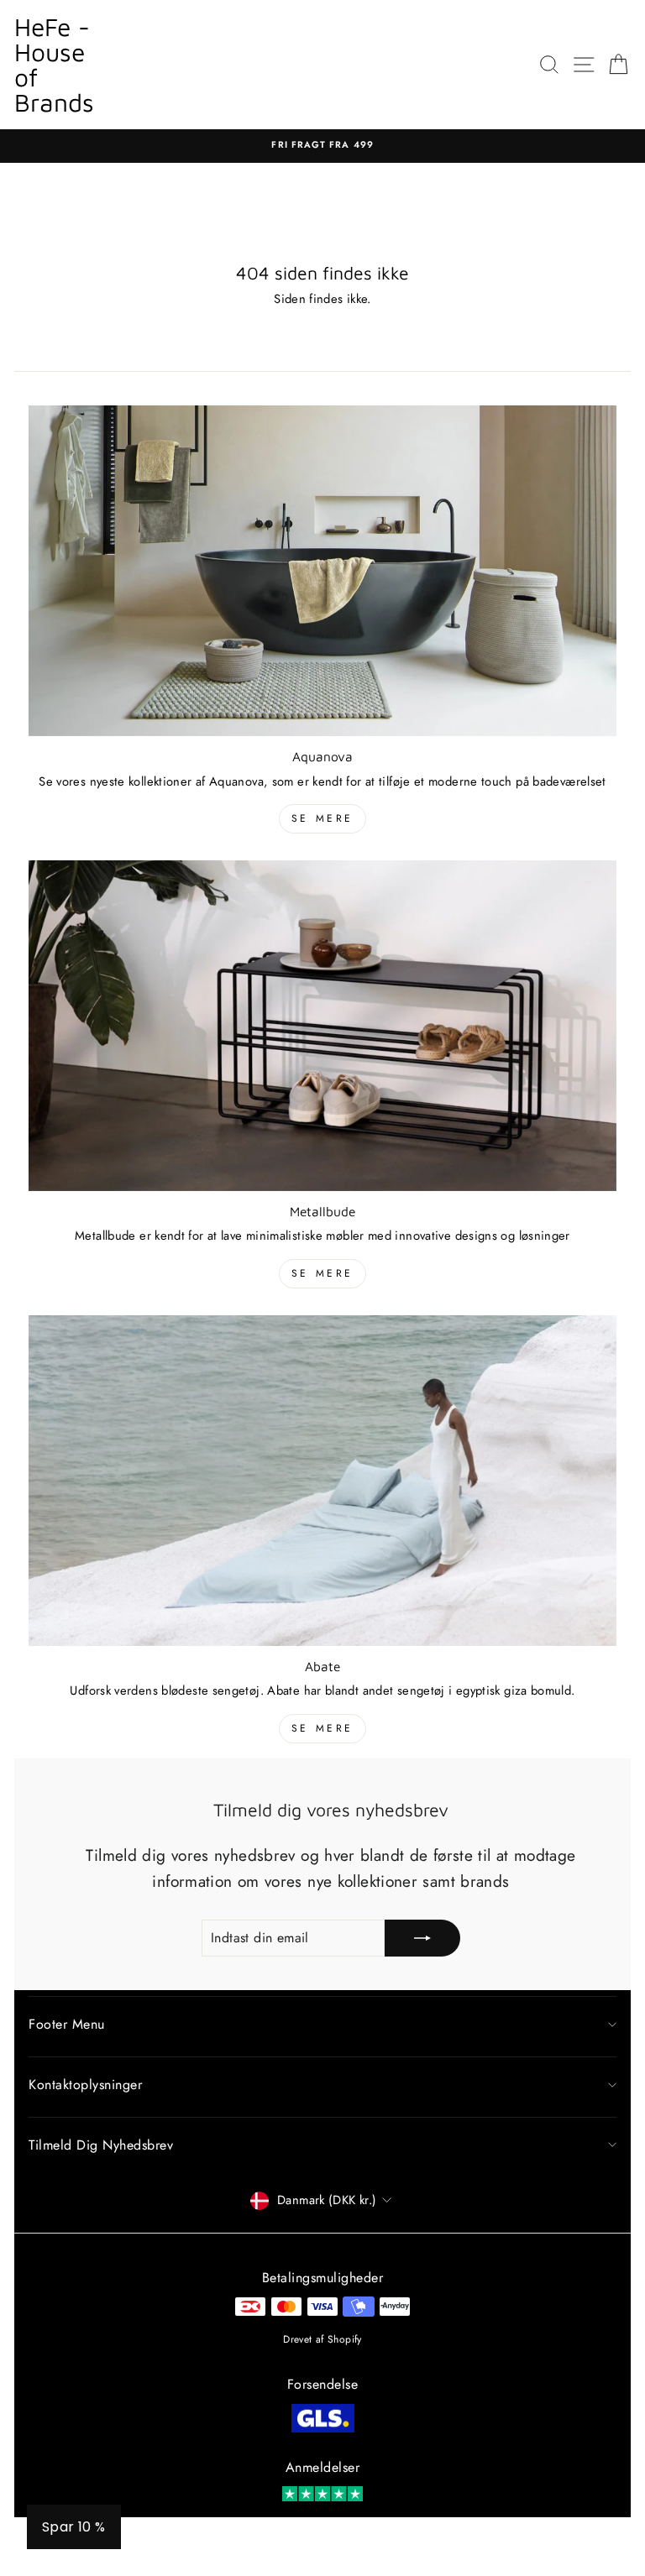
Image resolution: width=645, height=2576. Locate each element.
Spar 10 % (74, 2527)
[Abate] (322, 1481)
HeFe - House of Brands (54, 64)
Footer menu (67, 2024)
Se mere (322, 818)
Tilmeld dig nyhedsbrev (101, 2145)
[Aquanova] (322, 571)
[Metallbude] (322, 1026)
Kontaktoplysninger (85, 2085)
